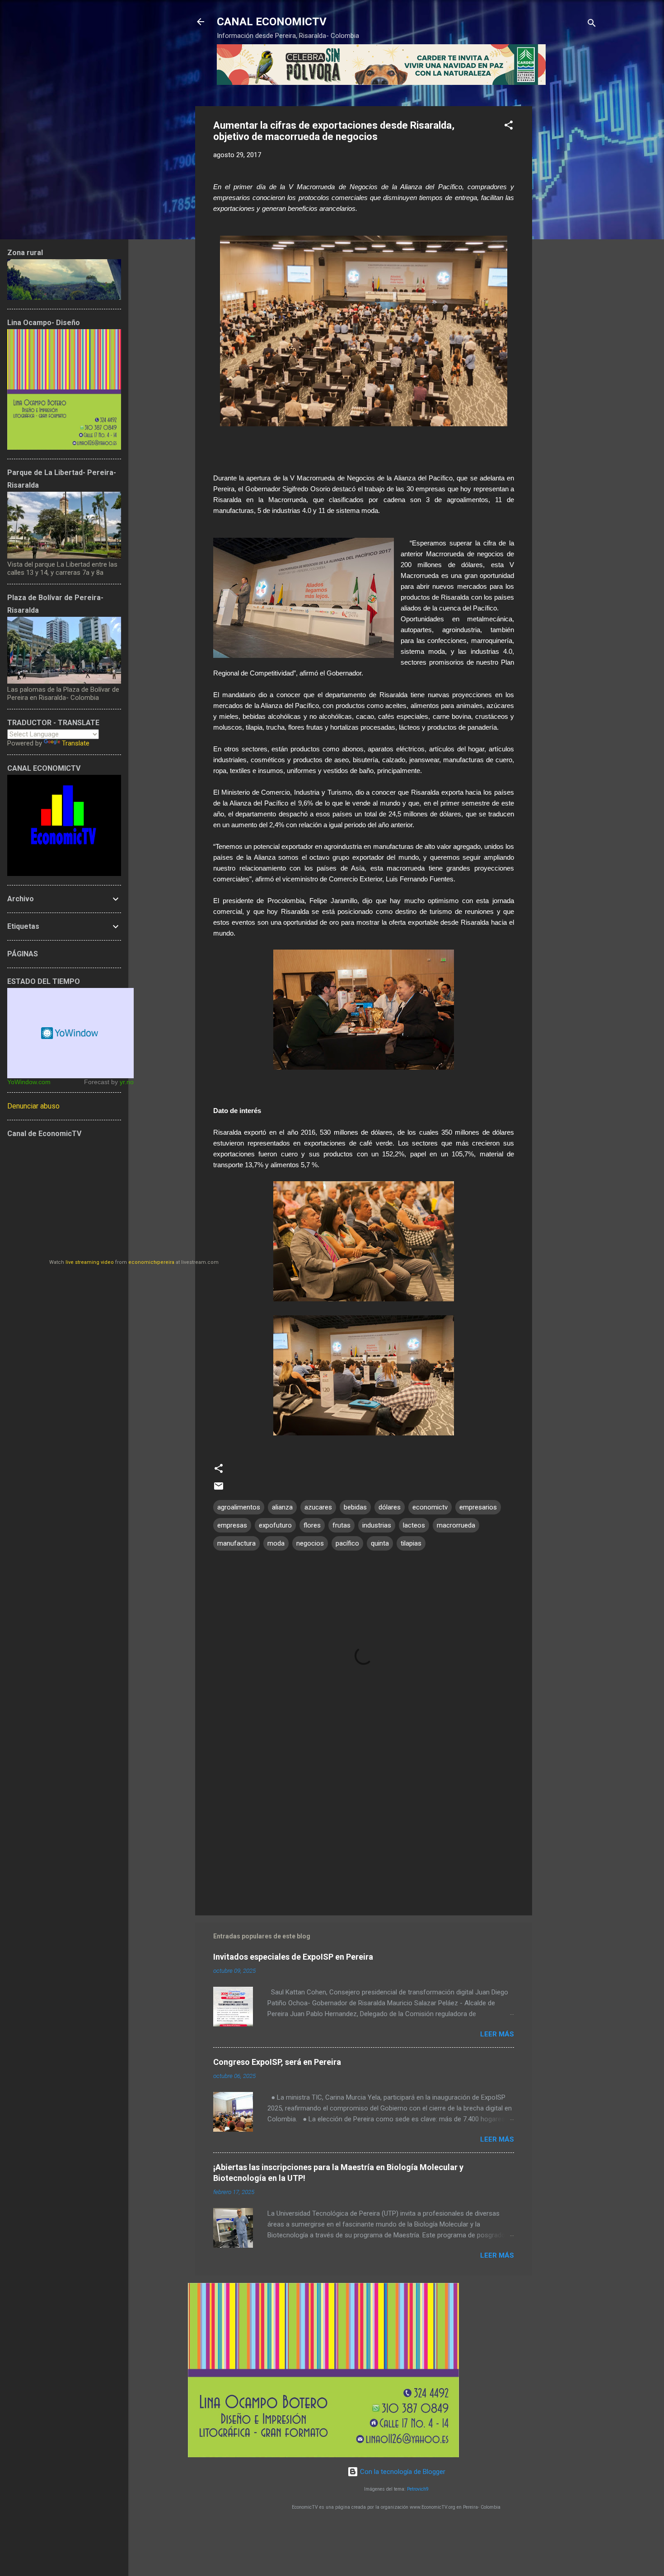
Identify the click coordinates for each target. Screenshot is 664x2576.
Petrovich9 (418, 2489)
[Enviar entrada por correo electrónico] (219, 1489)
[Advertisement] (568, 242)
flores (312, 1525)
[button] (509, 127)
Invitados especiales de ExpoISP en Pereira (293, 1957)
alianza (282, 1507)
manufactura (236, 1543)
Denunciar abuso (33, 1106)
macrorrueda (456, 1525)
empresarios (478, 1507)
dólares (390, 1507)
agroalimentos (239, 1507)
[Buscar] (592, 25)
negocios (310, 1543)
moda (276, 1543)
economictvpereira (151, 1262)
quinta (380, 1543)
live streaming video (90, 1262)
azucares (318, 1507)
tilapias (411, 1543)
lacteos (414, 1525)
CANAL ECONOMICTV (272, 22)
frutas (341, 1525)
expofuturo (275, 1525)
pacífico (347, 1543)
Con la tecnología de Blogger (402, 2472)
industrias (377, 1525)
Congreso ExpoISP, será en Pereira (277, 2062)
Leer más (497, 2034)
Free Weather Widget (70, 1033)
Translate (76, 743)
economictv (430, 1507)
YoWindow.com (29, 1082)
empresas (232, 1525)
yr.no (127, 1082)
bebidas (355, 1507)
